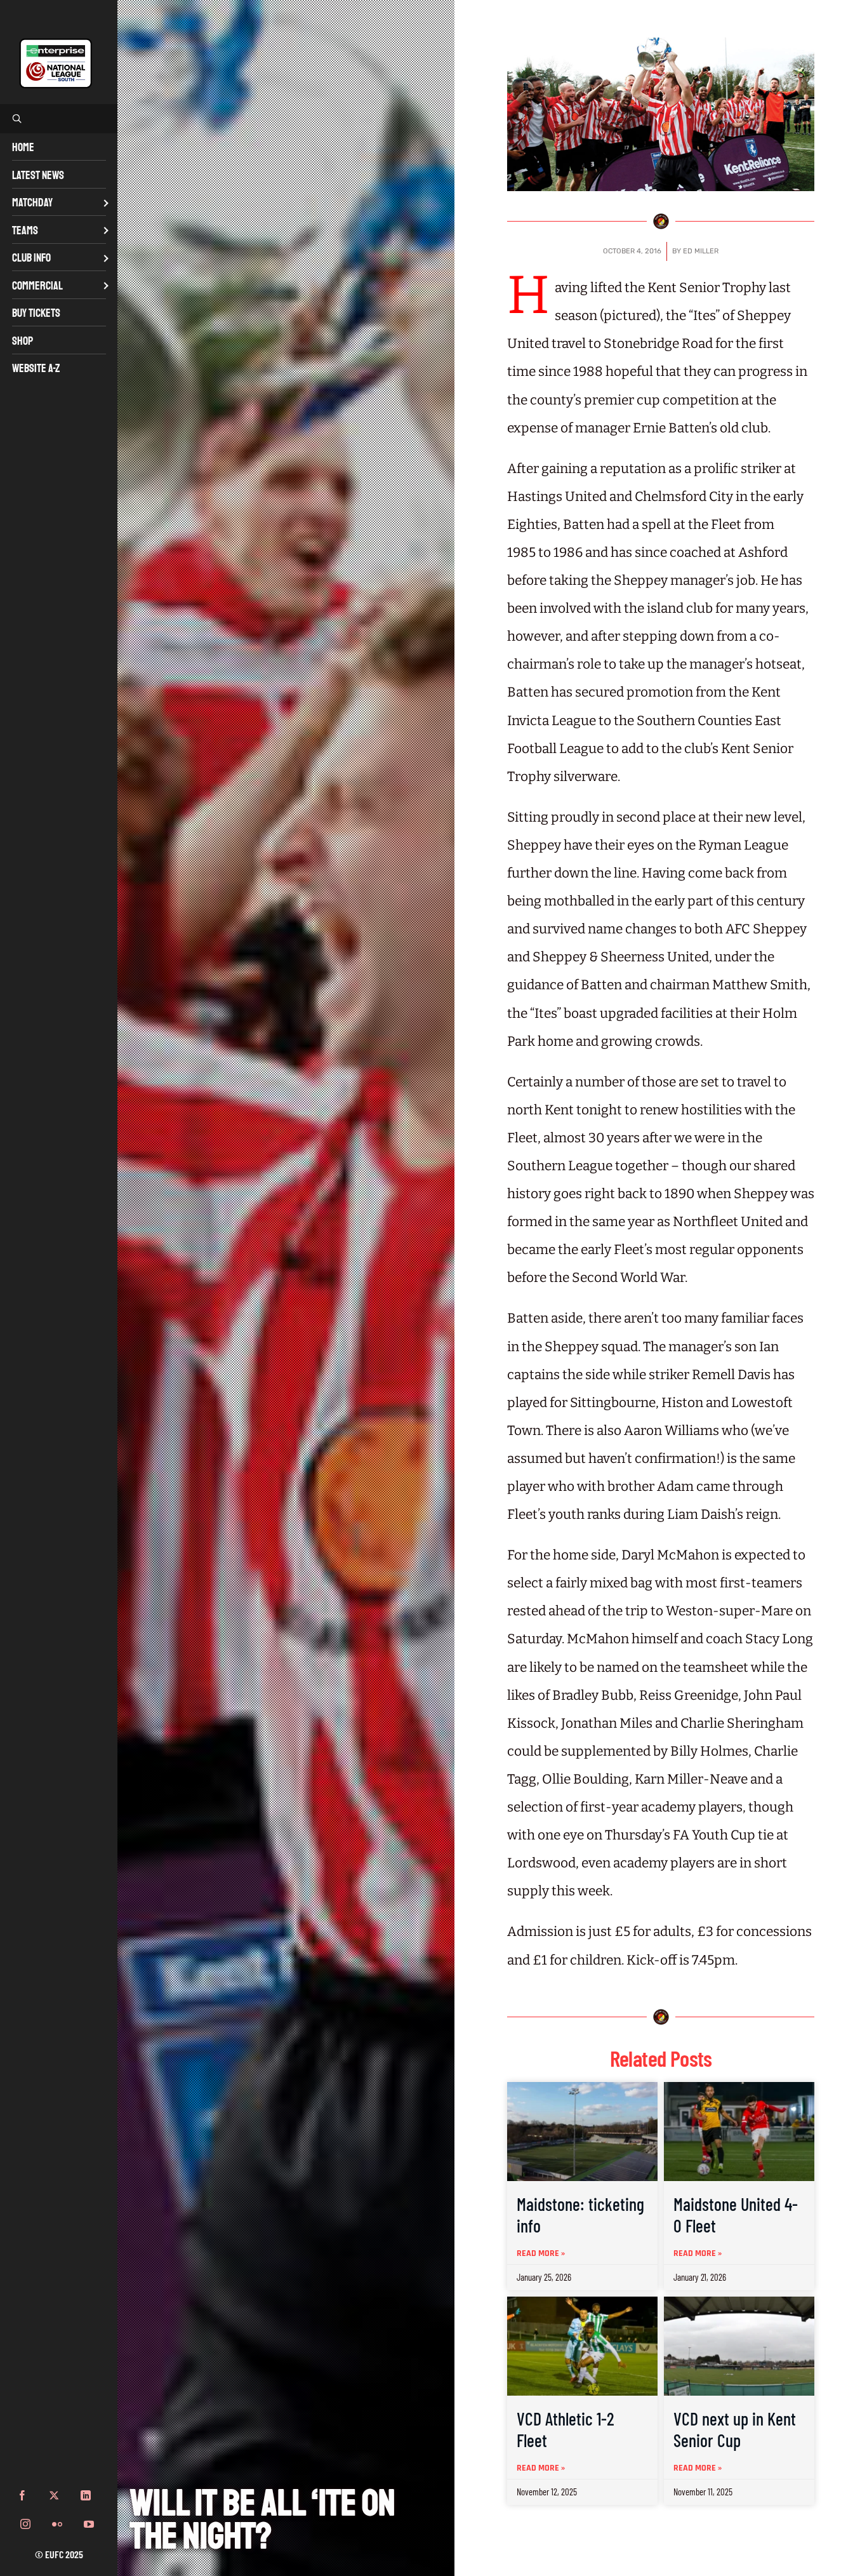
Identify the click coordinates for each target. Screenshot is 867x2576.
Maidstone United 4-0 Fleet (736, 2215)
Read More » (541, 2253)
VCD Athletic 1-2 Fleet (566, 2429)
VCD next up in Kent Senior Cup (735, 2429)
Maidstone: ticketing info (580, 2215)
